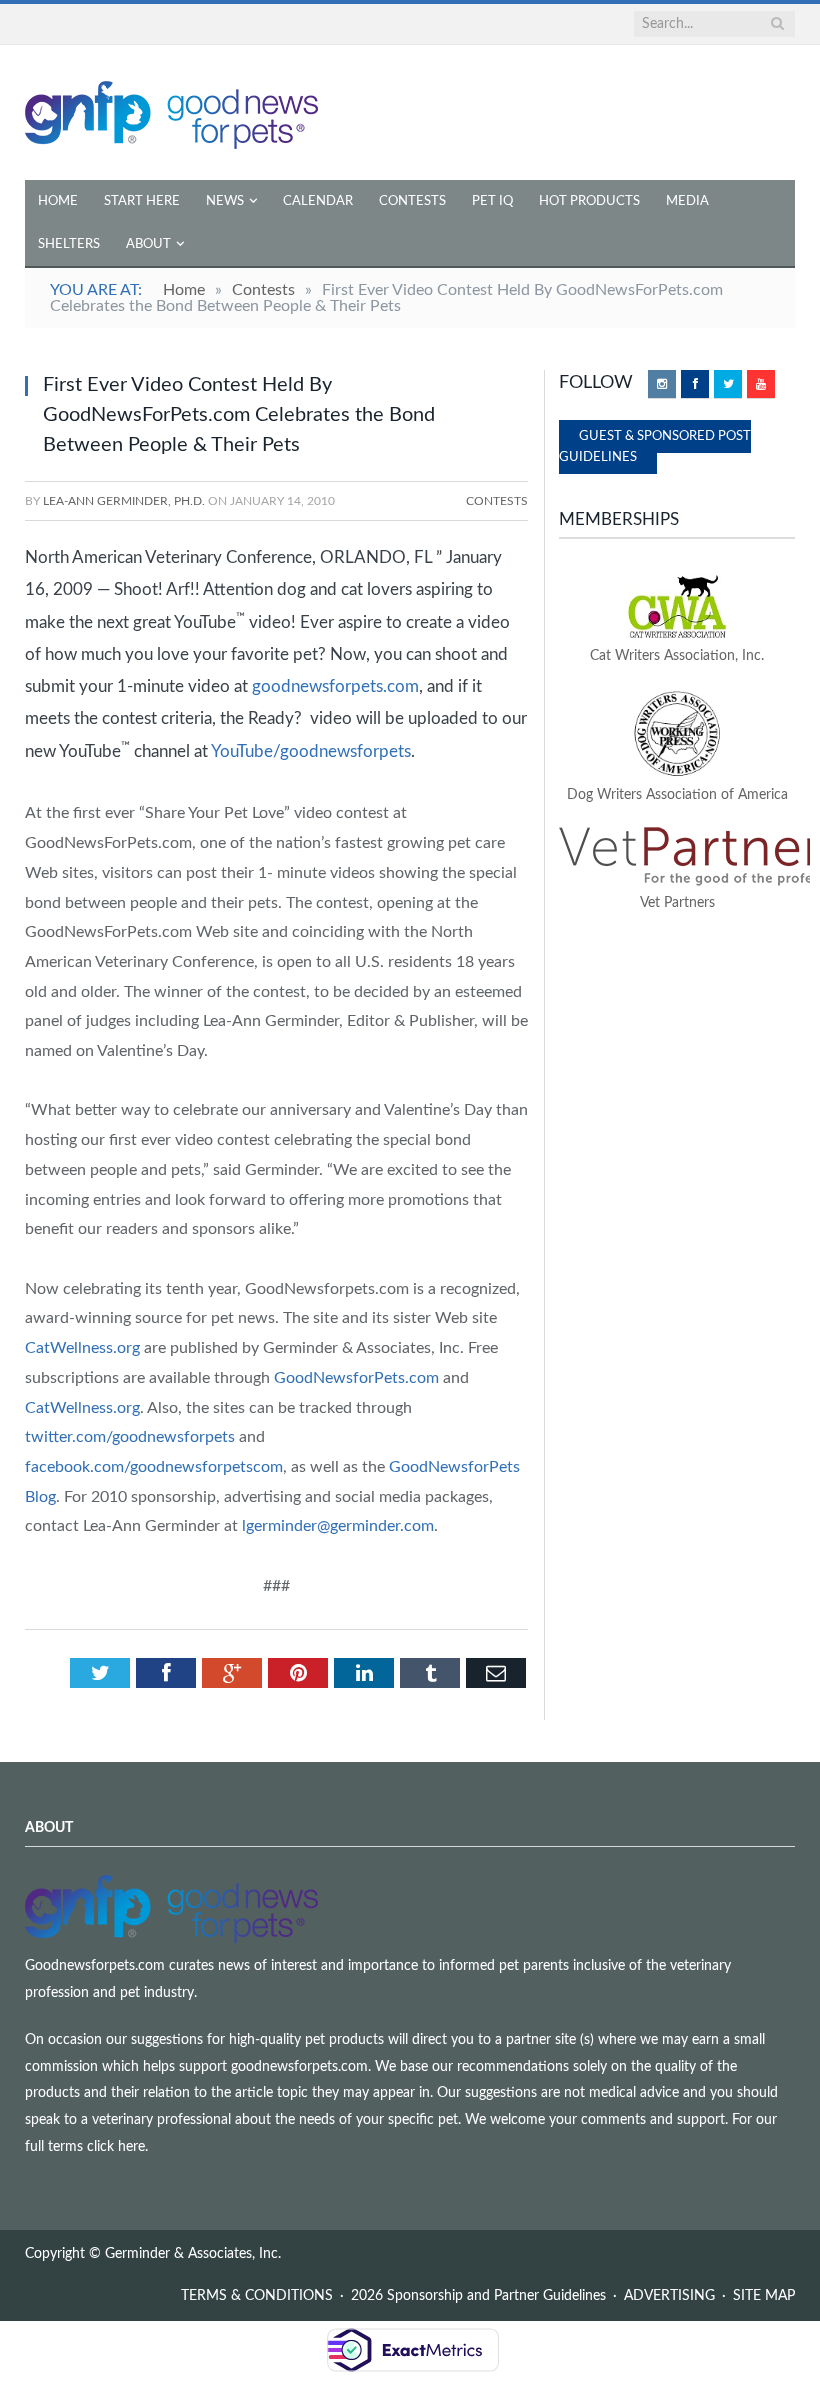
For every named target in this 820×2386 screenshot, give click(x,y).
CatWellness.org (82, 1348)
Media (687, 201)
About (148, 244)
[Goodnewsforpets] (171, 112)
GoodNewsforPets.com (356, 1378)
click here (116, 2147)
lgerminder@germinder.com (338, 1526)
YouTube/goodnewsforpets (311, 750)
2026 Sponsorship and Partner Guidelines (478, 2296)
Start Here (142, 201)
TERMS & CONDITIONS (257, 2296)
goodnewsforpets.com (335, 686)
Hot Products (589, 201)
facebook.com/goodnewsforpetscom (154, 1467)
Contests (412, 201)
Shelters (69, 244)
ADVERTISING (669, 2296)
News (225, 201)
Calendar (318, 201)
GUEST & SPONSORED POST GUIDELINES (655, 447)
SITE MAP (764, 2296)
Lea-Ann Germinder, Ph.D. (124, 501)
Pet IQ (492, 201)
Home (58, 201)
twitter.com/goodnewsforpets (130, 1437)
